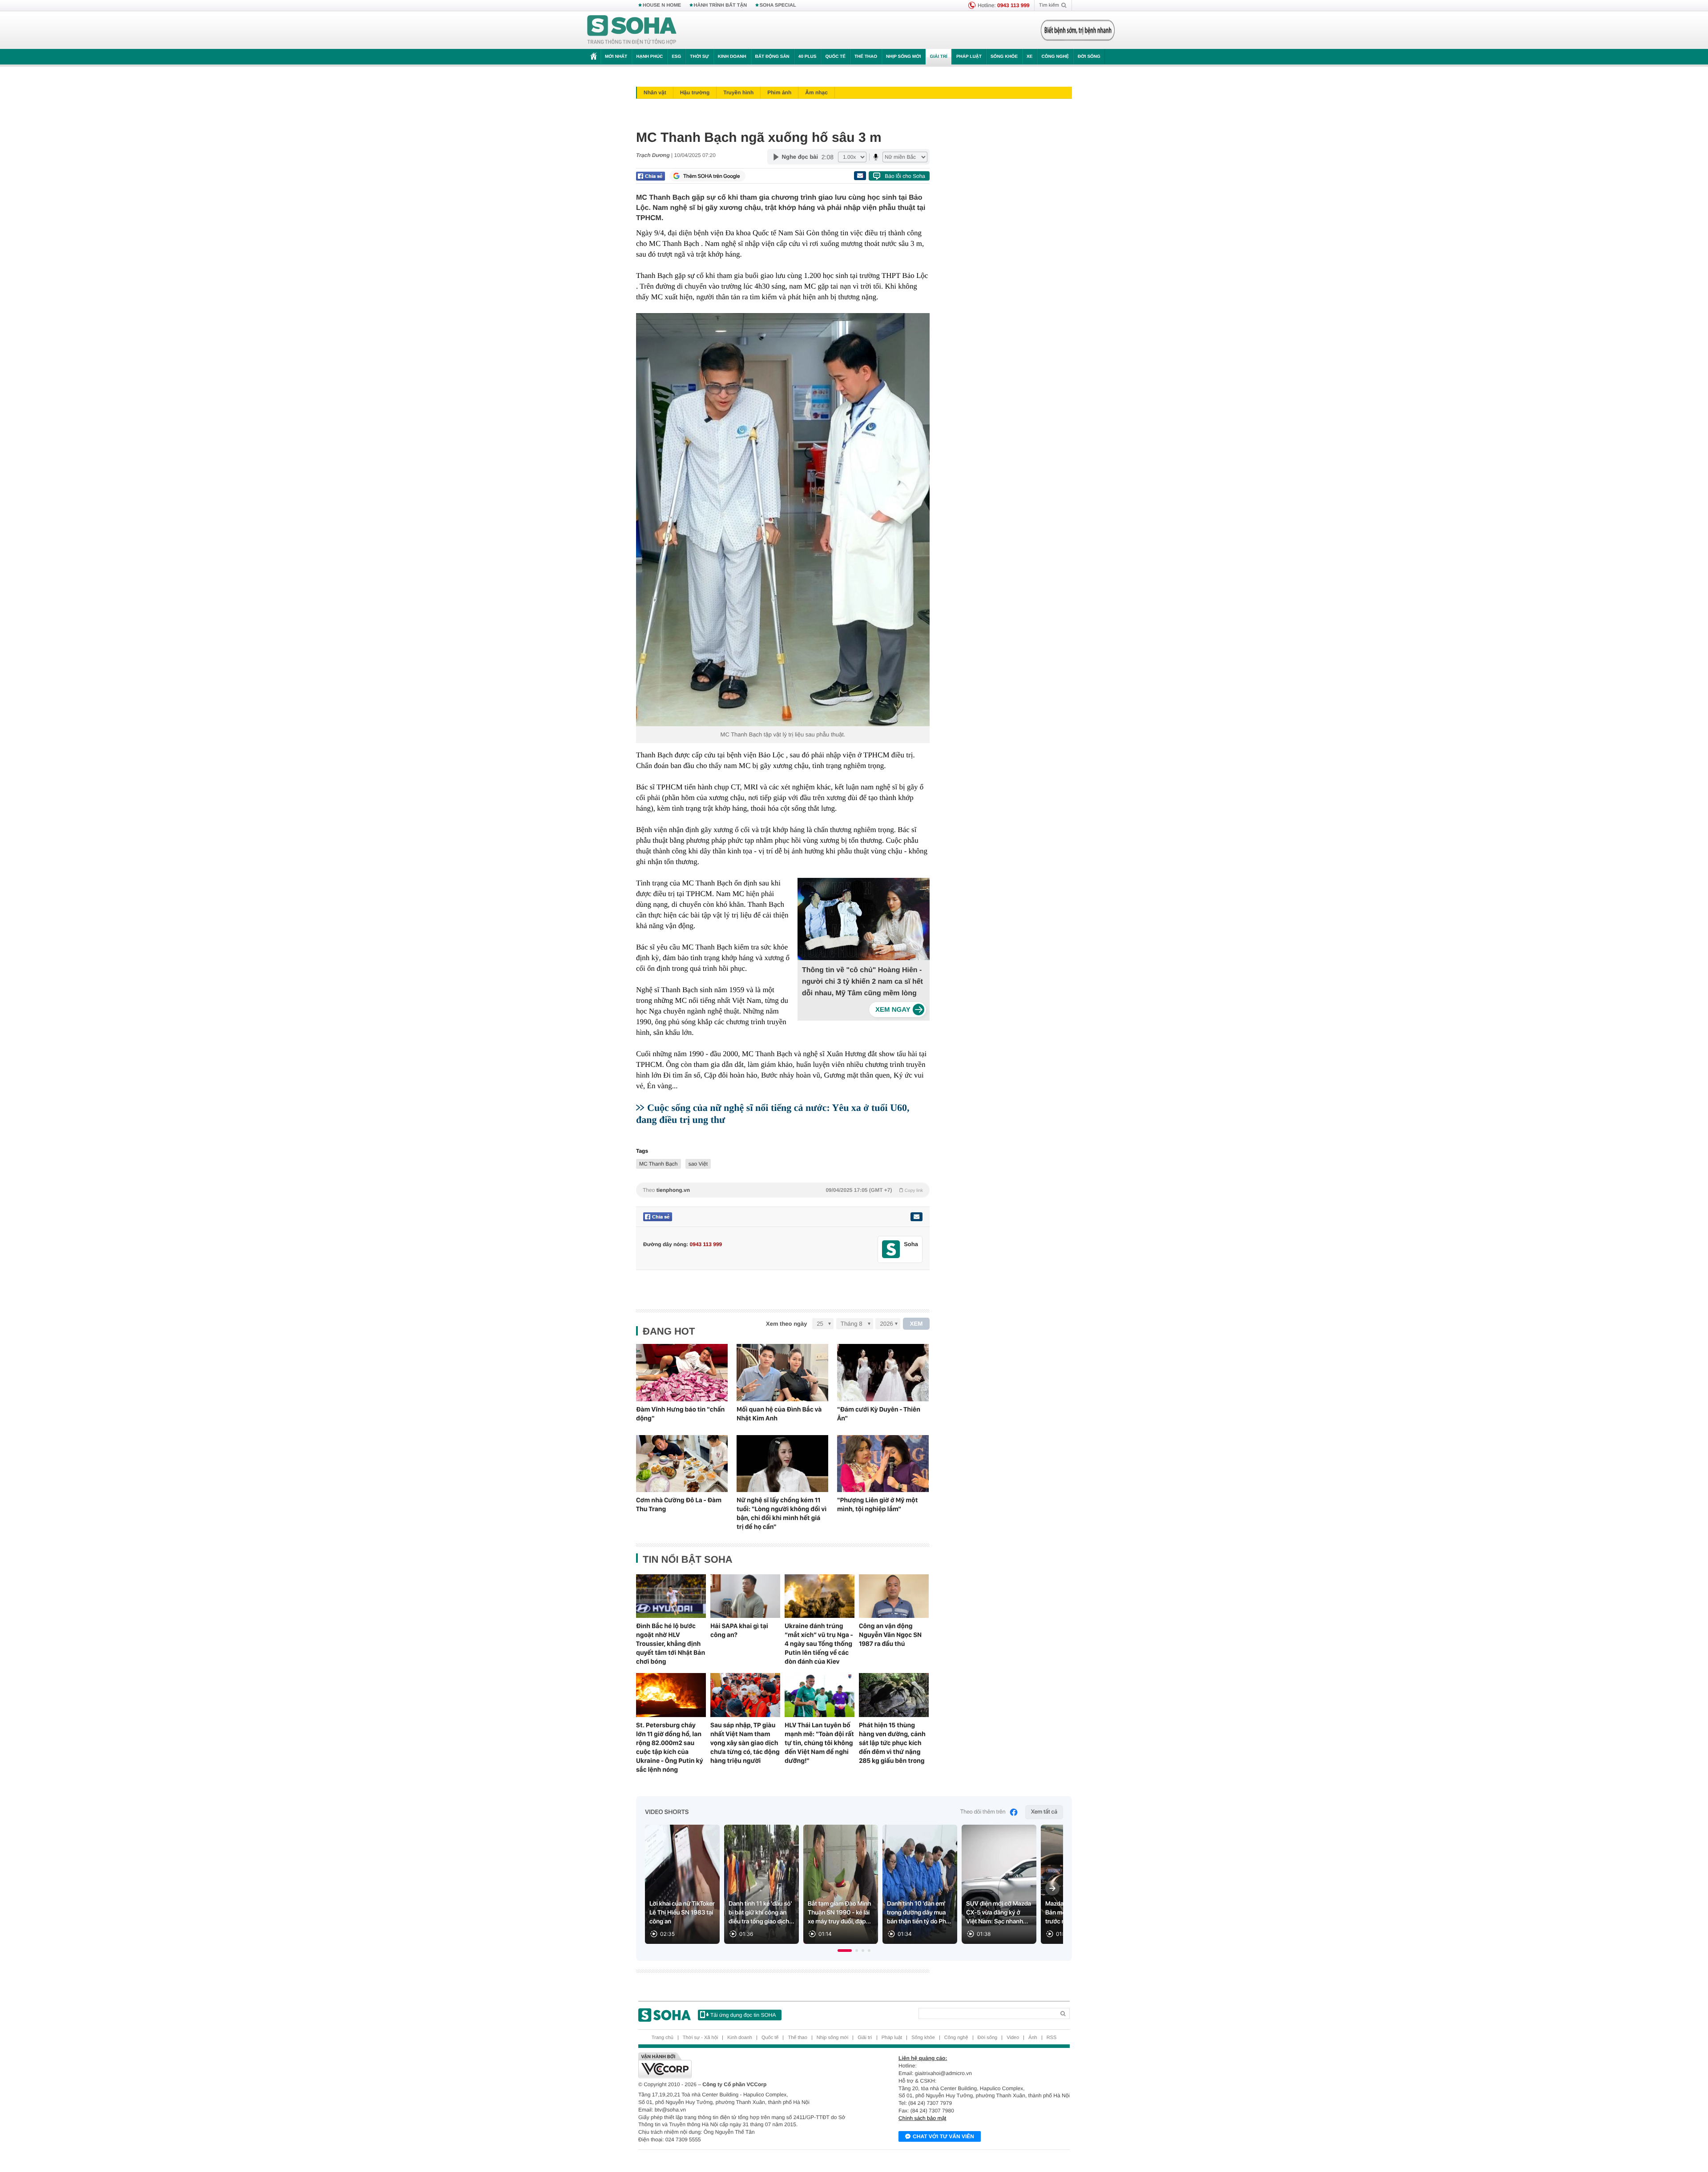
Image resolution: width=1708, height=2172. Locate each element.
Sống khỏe (1004, 57)
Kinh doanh (732, 57)
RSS (1052, 2038)
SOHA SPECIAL (778, 5)
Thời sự (699, 57)
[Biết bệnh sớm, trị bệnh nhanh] (1078, 30)
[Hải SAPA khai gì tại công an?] (745, 1596)
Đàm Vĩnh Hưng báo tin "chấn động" (680, 1414)
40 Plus (808, 57)
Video (1013, 2038)
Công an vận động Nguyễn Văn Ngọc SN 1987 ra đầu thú (890, 1635)
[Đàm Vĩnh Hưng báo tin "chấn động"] (682, 1373)
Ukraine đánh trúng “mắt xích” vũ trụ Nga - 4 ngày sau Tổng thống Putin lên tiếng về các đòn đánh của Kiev (819, 1644)
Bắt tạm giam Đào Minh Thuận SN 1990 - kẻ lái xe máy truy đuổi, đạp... (839, 1913)
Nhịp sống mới (903, 57)
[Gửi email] (860, 176)
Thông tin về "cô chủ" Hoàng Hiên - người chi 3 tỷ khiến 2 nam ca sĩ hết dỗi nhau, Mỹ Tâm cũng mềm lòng (862, 982)
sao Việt (698, 1164)
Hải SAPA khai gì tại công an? (739, 1630)
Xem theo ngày (786, 1324)
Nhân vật (655, 93)
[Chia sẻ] (651, 176)
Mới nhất (616, 57)
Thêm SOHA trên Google (712, 176)
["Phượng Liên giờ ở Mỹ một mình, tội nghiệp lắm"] (883, 1464)
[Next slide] (1052, 1888)
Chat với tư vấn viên (943, 2136)
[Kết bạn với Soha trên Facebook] (891, 1249)
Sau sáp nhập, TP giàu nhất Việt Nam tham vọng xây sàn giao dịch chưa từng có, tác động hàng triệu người (745, 1743)
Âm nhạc (816, 93)
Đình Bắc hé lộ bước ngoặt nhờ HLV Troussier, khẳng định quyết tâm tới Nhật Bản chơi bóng (671, 1644)
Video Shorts (667, 1812)
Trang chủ (663, 2038)
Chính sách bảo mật (922, 2118)
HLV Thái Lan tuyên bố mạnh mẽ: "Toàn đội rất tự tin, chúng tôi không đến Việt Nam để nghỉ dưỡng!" (819, 1743)
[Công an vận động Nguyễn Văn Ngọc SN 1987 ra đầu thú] (894, 1596)
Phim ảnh (779, 93)
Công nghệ (1055, 57)
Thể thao (866, 57)
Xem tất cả (1044, 1812)
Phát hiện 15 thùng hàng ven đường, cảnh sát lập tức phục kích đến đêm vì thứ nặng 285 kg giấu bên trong (892, 1743)
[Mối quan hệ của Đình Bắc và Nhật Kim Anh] (782, 1373)
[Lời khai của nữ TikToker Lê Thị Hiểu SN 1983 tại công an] (682, 1884)
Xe (1029, 57)
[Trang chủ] (632, 30)
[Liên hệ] (916, 1217)
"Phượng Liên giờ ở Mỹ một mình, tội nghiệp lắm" (877, 1504)
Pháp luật (969, 57)
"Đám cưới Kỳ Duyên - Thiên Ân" (879, 1414)
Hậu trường (695, 93)
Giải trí (938, 57)
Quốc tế (835, 57)
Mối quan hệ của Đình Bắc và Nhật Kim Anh (779, 1414)
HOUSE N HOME (662, 5)
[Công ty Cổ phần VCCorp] (746, 2065)
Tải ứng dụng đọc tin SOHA (743, 2015)
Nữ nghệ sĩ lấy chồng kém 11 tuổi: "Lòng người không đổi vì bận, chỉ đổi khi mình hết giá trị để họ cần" (781, 1513)
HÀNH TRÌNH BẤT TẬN (721, 5)
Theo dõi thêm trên (983, 1812)
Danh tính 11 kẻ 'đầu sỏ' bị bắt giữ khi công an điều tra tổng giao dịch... (761, 1913)
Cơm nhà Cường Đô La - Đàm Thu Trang (679, 1504)
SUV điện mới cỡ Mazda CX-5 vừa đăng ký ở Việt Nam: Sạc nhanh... (999, 1913)
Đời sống (1089, 57)
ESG (676, 57)
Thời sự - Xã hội (700, 2038)
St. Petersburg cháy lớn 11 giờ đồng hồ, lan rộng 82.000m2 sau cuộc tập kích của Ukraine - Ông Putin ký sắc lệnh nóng (669, 1747)
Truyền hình (738, 93)
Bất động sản (772, 57)
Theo (783, 1190)
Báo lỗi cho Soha (905, 176)
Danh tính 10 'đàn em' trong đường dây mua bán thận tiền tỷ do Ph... (919, 1913)
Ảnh (1033, 2038)
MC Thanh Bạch (659, 1164)
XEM (916, 1324)
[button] (845, 1951)
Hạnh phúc (649, 57)
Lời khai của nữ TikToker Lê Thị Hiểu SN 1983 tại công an (682, 1913)
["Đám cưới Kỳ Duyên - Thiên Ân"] (883, 1373)
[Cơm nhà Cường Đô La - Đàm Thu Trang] (682, 1464)
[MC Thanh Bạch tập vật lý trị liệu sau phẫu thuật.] (783, 520)
